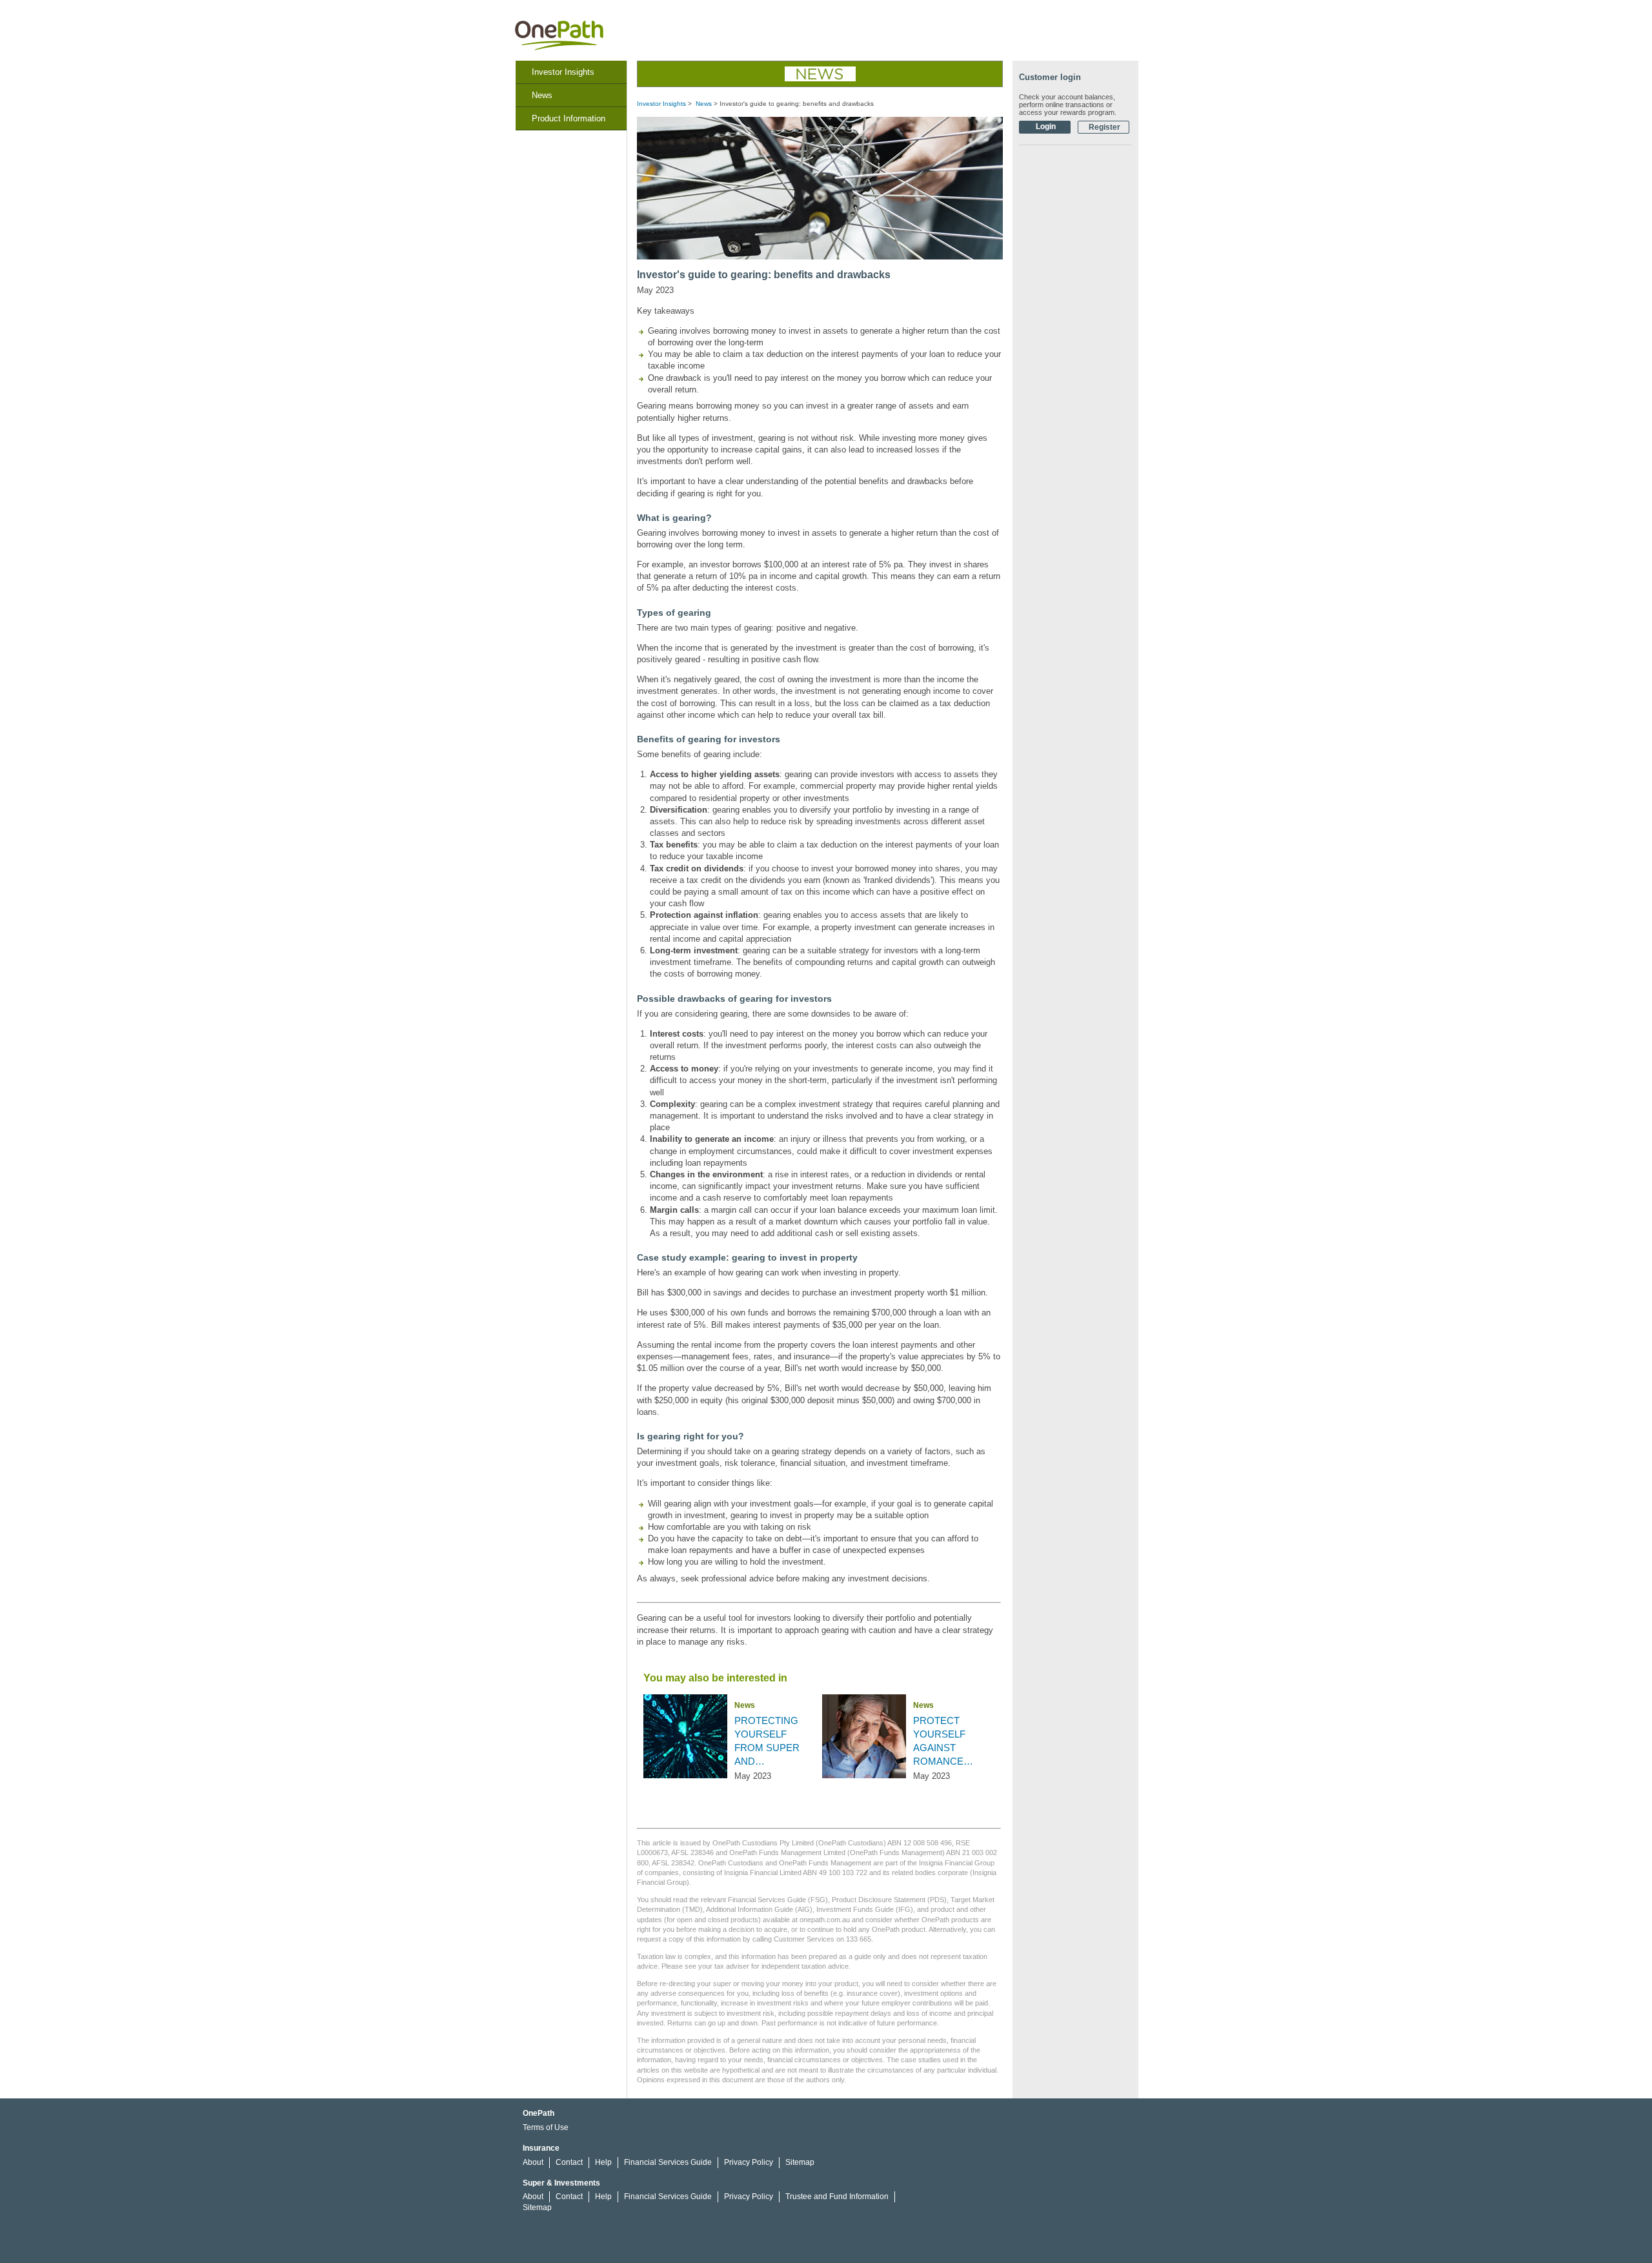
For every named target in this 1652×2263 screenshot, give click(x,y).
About (533, 2162)
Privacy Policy (749, 2162)
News (542, 95)
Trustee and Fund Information (837, 2197)
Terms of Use (546, 2127)
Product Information (569, 118)
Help (603, 2162)
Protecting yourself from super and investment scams (767, 1741)
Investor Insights (563, 72)
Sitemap (800, 2162)
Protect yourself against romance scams (939, 1741)
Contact (569, 2162)
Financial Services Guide (668, 2162)
